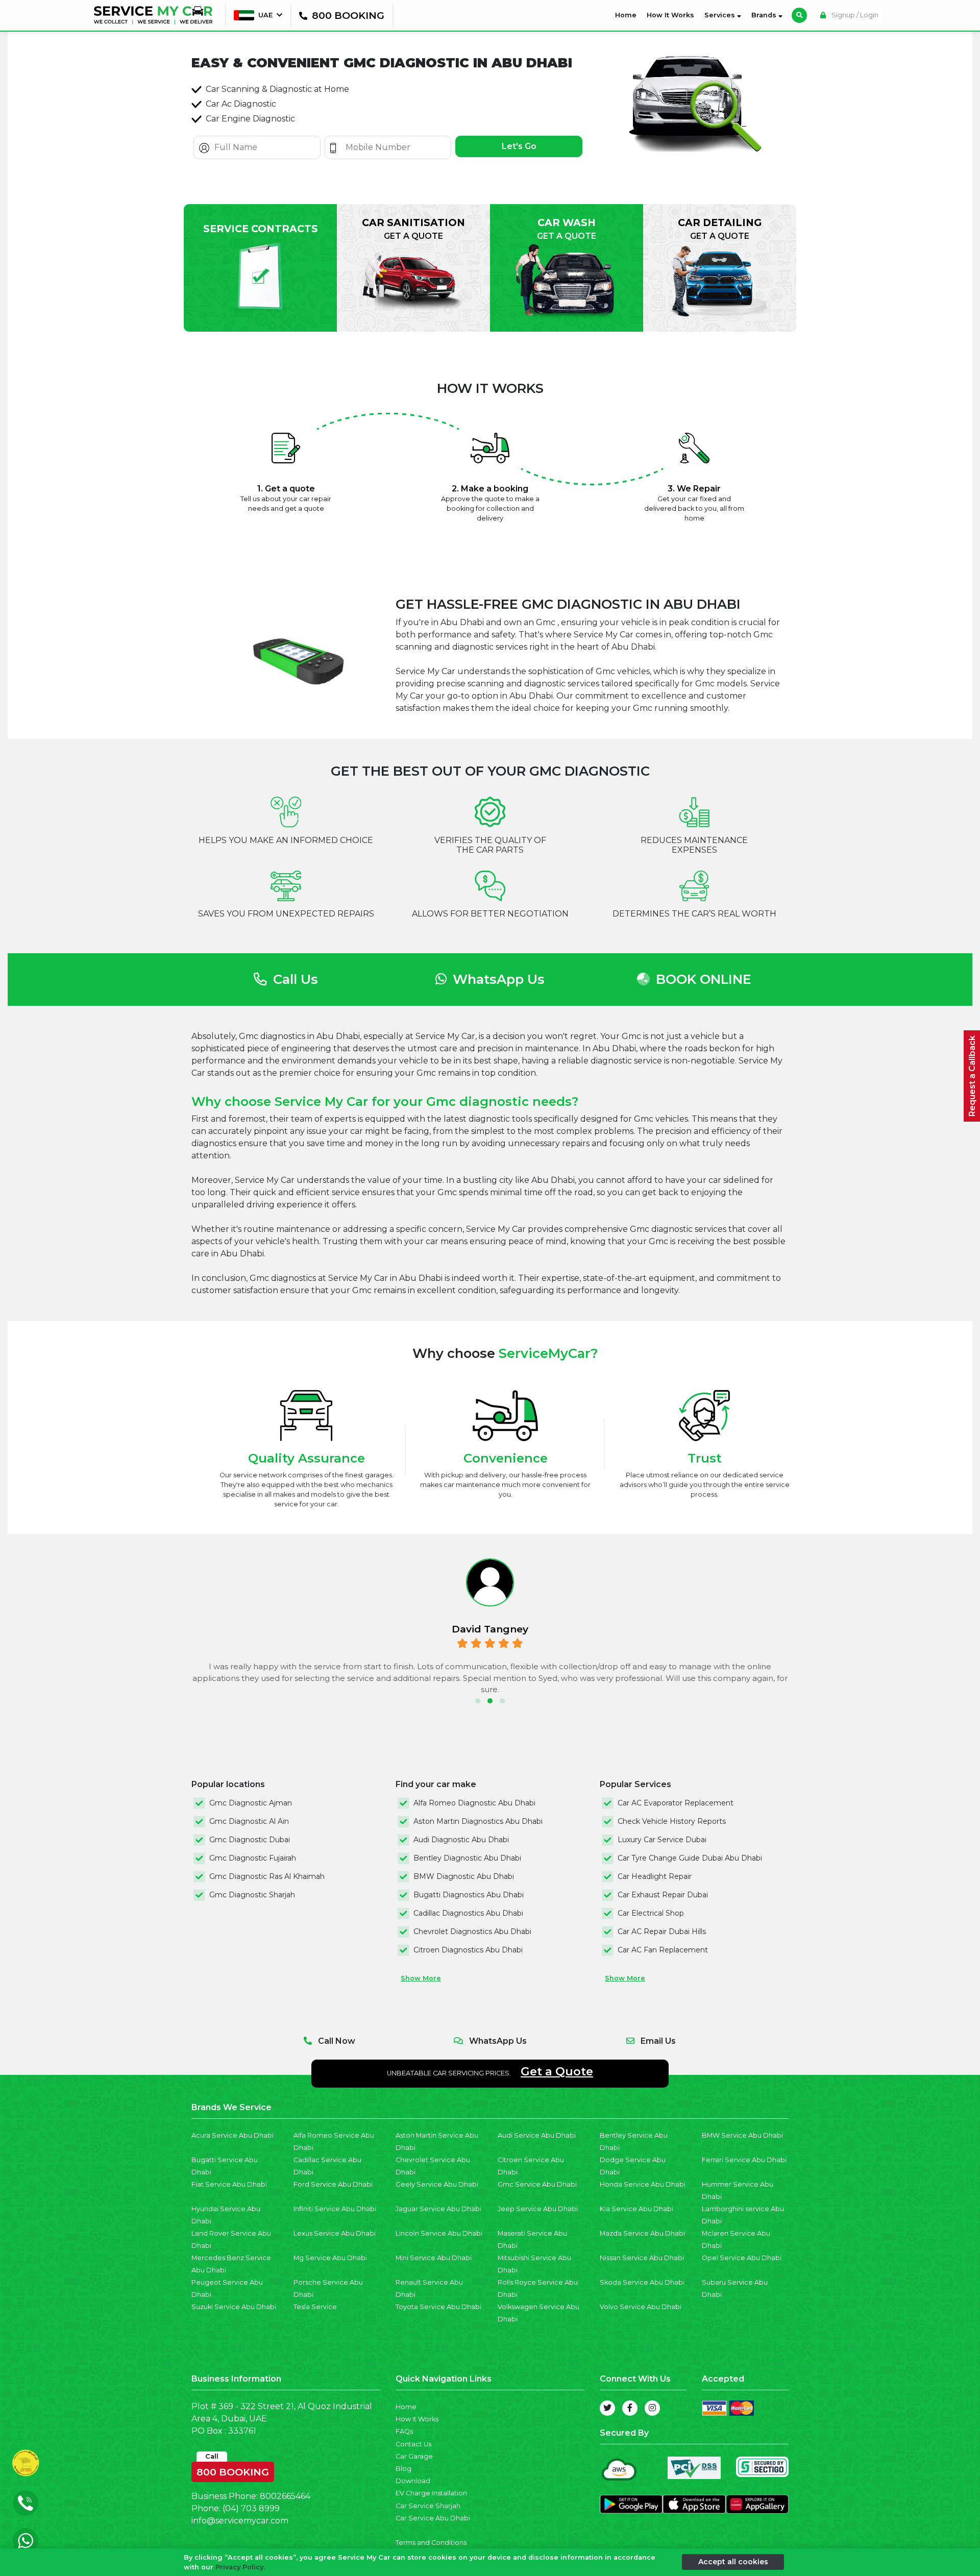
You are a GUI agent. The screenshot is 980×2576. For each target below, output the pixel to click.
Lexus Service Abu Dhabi (335, 2233)
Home (628, 15)
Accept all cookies (733, 2562)
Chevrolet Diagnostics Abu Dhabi (472, 1931)
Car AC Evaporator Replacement (676, 1803)
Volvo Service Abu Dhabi (641, 2307)
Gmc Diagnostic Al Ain (249, 1821)
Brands (765, 15)
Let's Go (519, 146)
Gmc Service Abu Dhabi (537, 2184)
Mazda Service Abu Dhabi (642, 2233)
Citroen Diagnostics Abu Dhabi (468, 1950)
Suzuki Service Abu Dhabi (234, 2307)
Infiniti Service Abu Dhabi (335, 2209)
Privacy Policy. (240, 2567)
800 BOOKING (233, 2470)
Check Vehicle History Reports (672, 1821)
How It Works (670, 15)
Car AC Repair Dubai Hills (662, 1931)
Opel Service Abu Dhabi (742, 2258)
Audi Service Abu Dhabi (537, 2135)
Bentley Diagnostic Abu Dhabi (467, 1858)
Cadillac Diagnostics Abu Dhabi (468, 1913)
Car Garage (414, 2456)
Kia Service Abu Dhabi (636, 2209)
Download (413, 2481)
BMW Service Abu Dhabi (742, 2135)
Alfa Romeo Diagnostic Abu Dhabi (474, 1803)
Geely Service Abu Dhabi (437, 2184)
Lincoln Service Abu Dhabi (439, 2233)
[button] (478, 1701)
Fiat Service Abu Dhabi (229, 2184)
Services (721, 15)
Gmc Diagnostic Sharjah (252, 1895)
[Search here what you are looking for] (799, 15)
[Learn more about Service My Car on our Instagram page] (652, 2408)
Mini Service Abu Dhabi (434, 2258)
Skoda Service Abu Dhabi (642, 2282)
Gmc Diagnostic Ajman (251, 1803)
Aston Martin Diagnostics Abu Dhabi (478, 1821)
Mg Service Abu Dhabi (330, 2258)
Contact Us (413, 2444)
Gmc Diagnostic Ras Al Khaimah (267, 1876)
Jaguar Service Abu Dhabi (438, 2209)
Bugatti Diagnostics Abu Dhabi (469, 1895)
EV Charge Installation (431, 2493)
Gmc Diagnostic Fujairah (253, 1858)
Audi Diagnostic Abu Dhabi (461, 1840)
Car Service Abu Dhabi (433, 2518)
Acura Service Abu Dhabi (232, 2135)
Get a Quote (557, 2071)
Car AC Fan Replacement (663, 1950)
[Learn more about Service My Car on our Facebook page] (630, 2408)
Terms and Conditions (431, 2543)
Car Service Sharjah (428, 2506)
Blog (403, 2469)
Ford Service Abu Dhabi (333, 2184)
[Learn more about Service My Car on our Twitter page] (607, 2408)
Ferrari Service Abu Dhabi (744, 2160)
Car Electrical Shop (651, 1913)
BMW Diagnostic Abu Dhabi (464, 1876)
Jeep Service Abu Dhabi (538, 2209)
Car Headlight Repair (655, 1876)
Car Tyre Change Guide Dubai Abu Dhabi (690, 1858)
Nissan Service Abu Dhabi (642, 2258)
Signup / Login (854, 15)
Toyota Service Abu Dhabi (438, 2307)
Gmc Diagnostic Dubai (250, 1840)
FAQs (404, 2431)
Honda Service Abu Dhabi (643, 2184)
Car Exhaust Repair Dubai (663, 1895)
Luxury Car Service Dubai (662, 1840)
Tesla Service (315, 2307)
